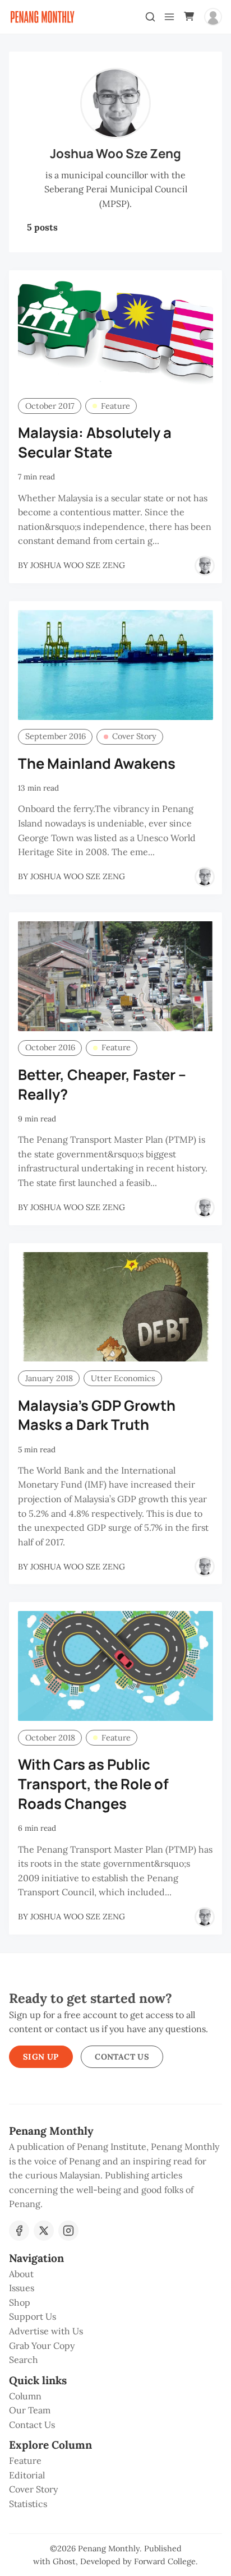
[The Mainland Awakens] (115, 665)
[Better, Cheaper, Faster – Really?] (115, 976)
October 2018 (50, 1738)
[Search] (150, 17)
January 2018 (49, 1378)
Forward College (165, 2561)
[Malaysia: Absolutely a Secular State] (115, 334)
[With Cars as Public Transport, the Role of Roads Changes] (115, 1666)
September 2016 (56, 736)
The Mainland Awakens (97, 763)
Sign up (41, 2057)
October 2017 (50, 406)
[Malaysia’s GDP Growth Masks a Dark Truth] (115, 1307)
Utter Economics (123, 1378)
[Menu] (169, 17)
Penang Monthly (109, 2549)
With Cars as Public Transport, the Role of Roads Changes (93, 1784)
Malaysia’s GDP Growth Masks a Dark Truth (97, 1415)
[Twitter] (44, 2231)
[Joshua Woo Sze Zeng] (205, 566)
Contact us (122, 2057)
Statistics (28, 2504)
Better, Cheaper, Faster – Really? (102, 1084)
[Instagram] (68, 2231)
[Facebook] (19, 2231)
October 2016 (50, 1047)
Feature (115, 406)
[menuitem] (115, 2274)
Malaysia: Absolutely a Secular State (95, 442)
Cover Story (134, 736)
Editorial (27, 2475)
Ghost (64, 2561)
